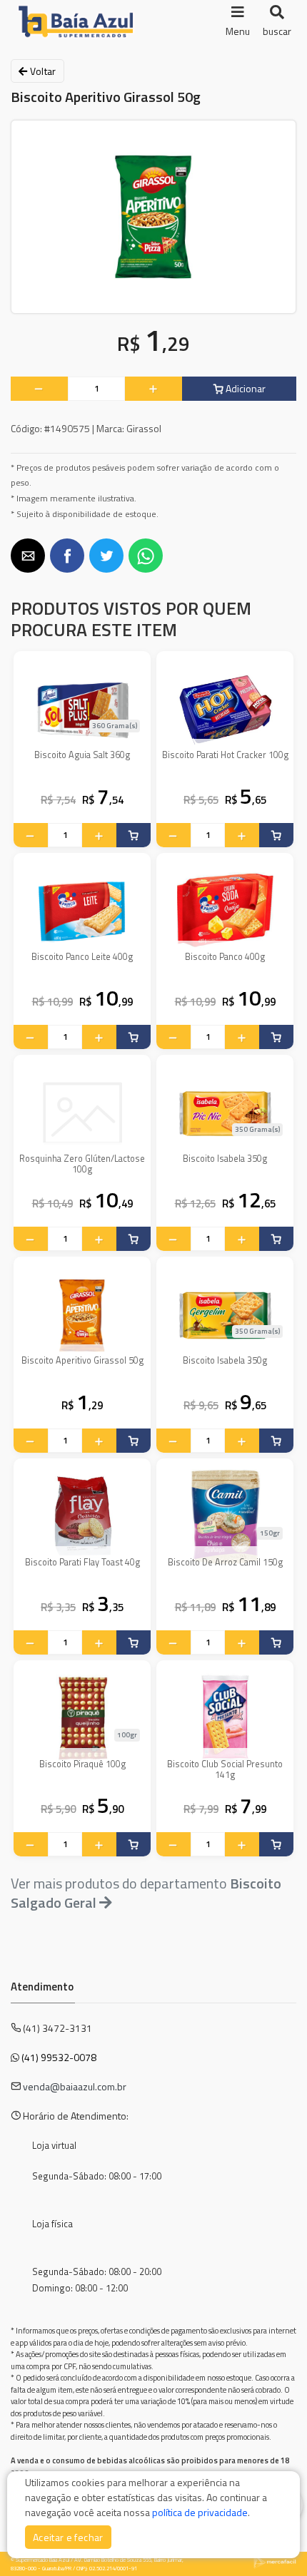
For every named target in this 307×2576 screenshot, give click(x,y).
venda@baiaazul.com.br (75, 2086)
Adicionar (245, 388)
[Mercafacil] (275, 2562)
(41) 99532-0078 (59, 2057)
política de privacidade (200, 2512)
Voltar (41, 71)
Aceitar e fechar (68, 2537)
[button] (28, 556)
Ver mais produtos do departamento (146, 1893)
